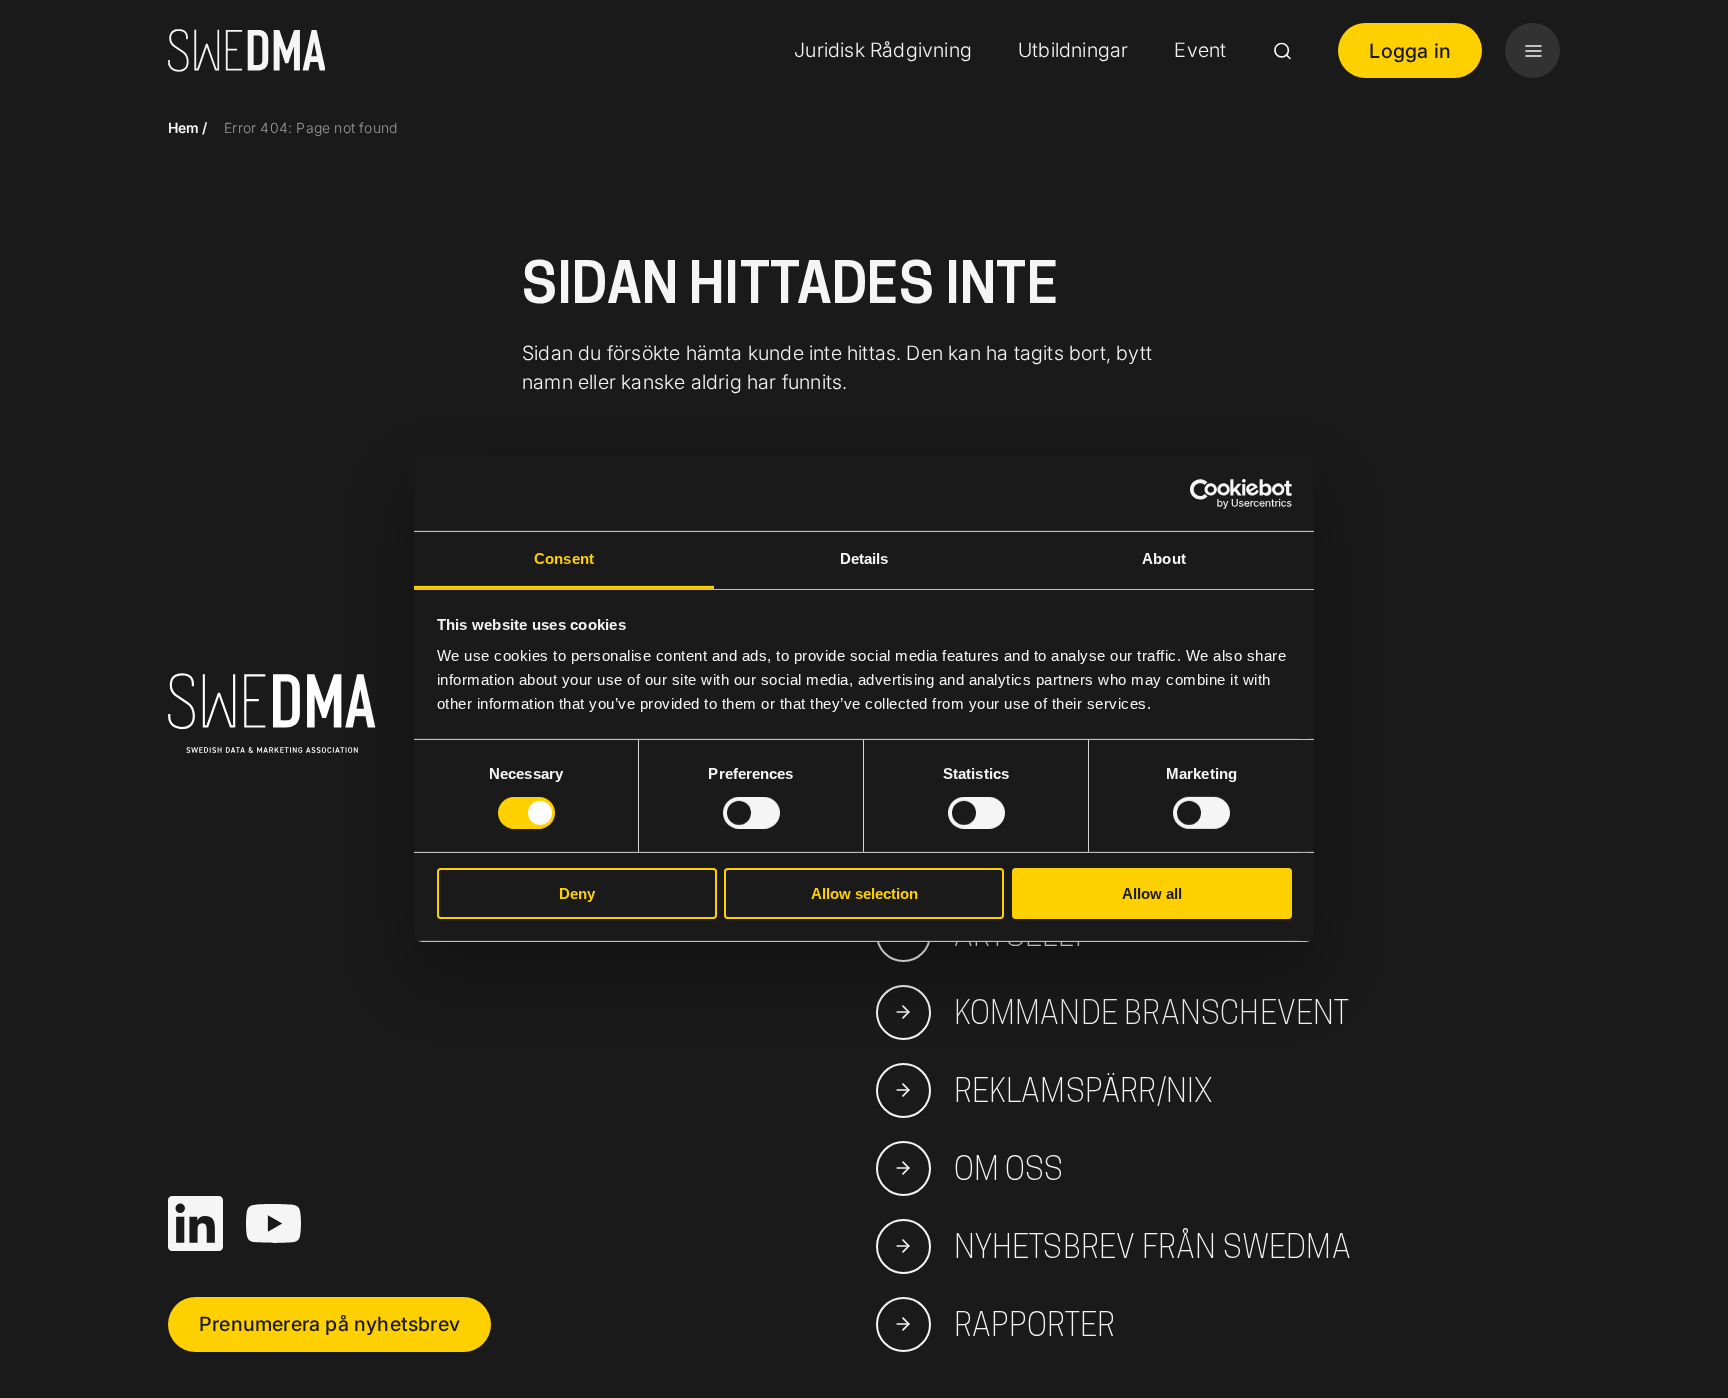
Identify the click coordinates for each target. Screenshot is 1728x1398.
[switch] (751, 813)
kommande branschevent (1152, 1012)
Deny (577, 893)
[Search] (1282, 51)
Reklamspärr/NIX (1084, 1090)
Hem (184, 127)
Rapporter (1035, 1324)
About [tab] (1164, 558)
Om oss (1009, 1168)
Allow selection (864, 893)
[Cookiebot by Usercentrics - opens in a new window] (1204, 493)
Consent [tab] (564, 558)
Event (1200, 50)
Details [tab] (864, 558)
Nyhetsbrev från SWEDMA (1152, 1246)
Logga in (1410, 51)
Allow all (1152, 893)
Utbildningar (1073, 50)
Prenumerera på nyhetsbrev (329, 1324)
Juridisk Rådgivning (883, 50)
